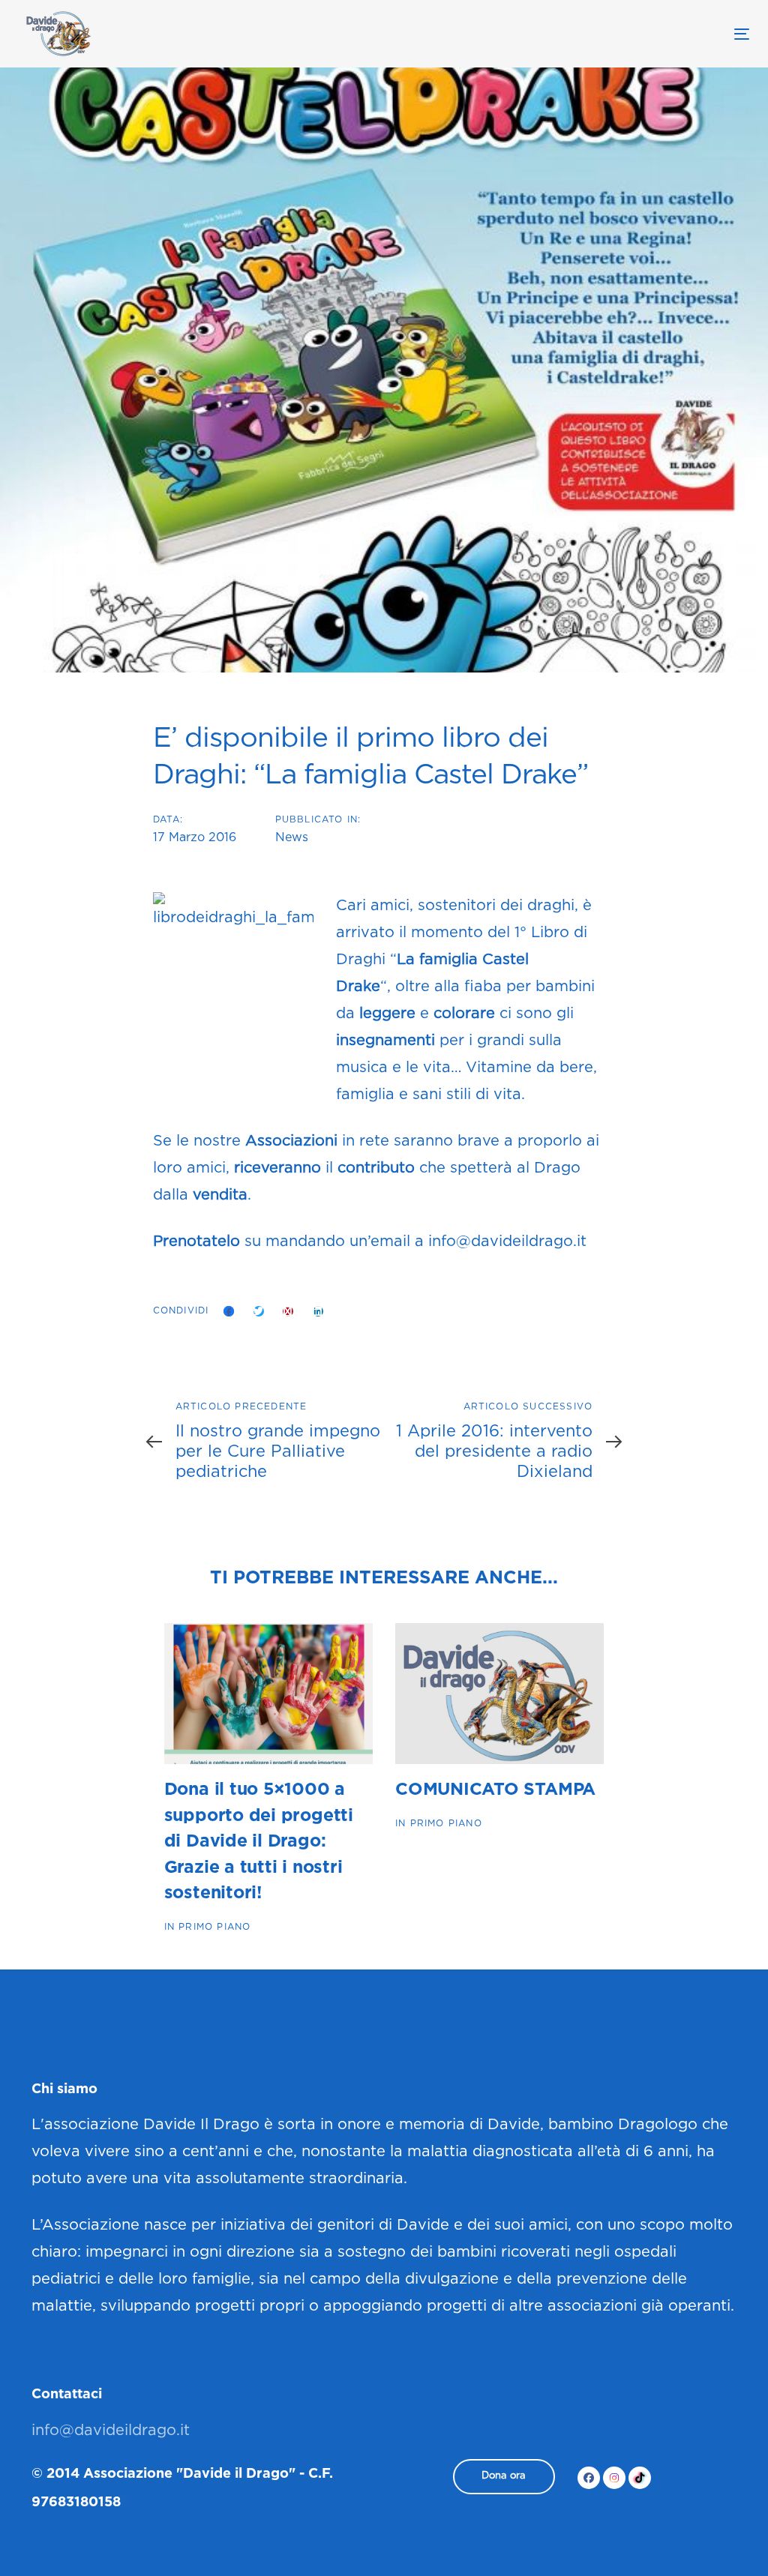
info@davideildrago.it (507, 1242)
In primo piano (208, 1927)
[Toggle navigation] (627, 34)
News (292, 838)
